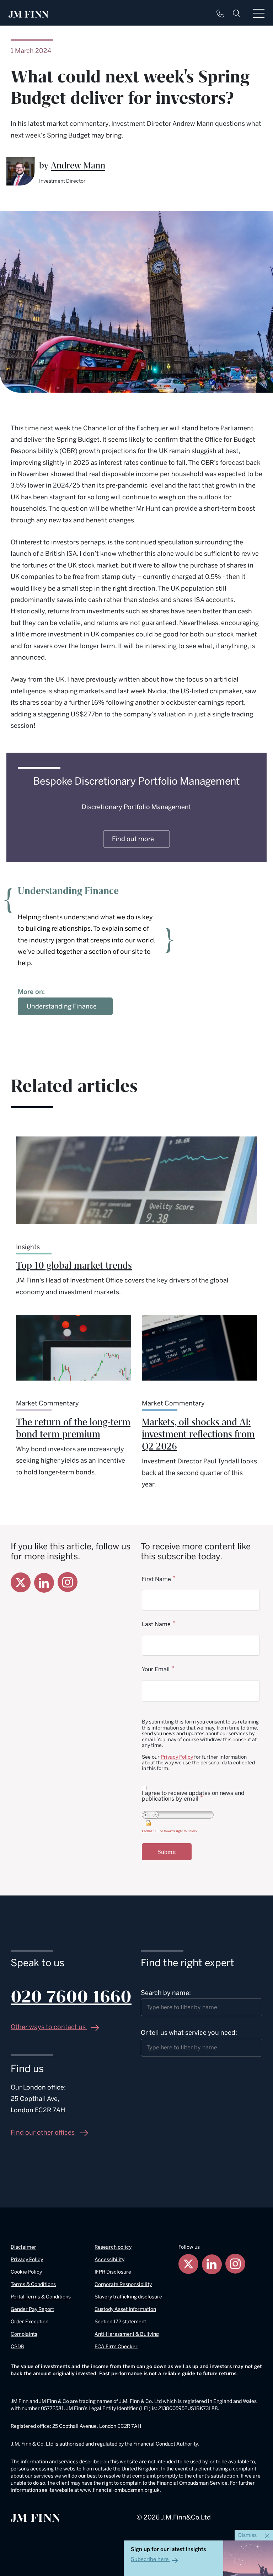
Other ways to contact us (49, 2027)
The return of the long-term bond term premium (73, 1429)
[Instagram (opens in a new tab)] (68, 1582)
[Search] (236, 13)
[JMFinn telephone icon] (220, 14)
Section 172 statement (120, 2322)
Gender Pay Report (32, 2309)
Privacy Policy (177, 1757)
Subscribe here (150, 2559)
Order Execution (30, 2322)
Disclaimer (23, 2247)
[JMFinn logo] (29, 14)
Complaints (24, 2334)
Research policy (113, 2247)
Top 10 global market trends (74, 1266)
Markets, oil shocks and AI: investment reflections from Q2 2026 (198, 1435)
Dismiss (248, 2535)
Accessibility (109, 2260)
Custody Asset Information (125, 2309)
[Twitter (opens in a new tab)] (21, 1582)
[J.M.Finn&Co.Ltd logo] (36, 2517)
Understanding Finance (62, 1006)
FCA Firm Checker (116, 2347)
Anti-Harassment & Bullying (127, 2334)
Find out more (133, 839)
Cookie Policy (26, 2272)
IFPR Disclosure (113, 2272)
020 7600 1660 (71, 1997)
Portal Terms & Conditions (41, 2297)
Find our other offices (43, 2133)
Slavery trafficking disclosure (128, 2297)
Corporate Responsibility (123, 2284)
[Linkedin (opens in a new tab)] (44, 1583)
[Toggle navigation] (259, 13)
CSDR (17, 2347)
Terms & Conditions (33, 2284)
